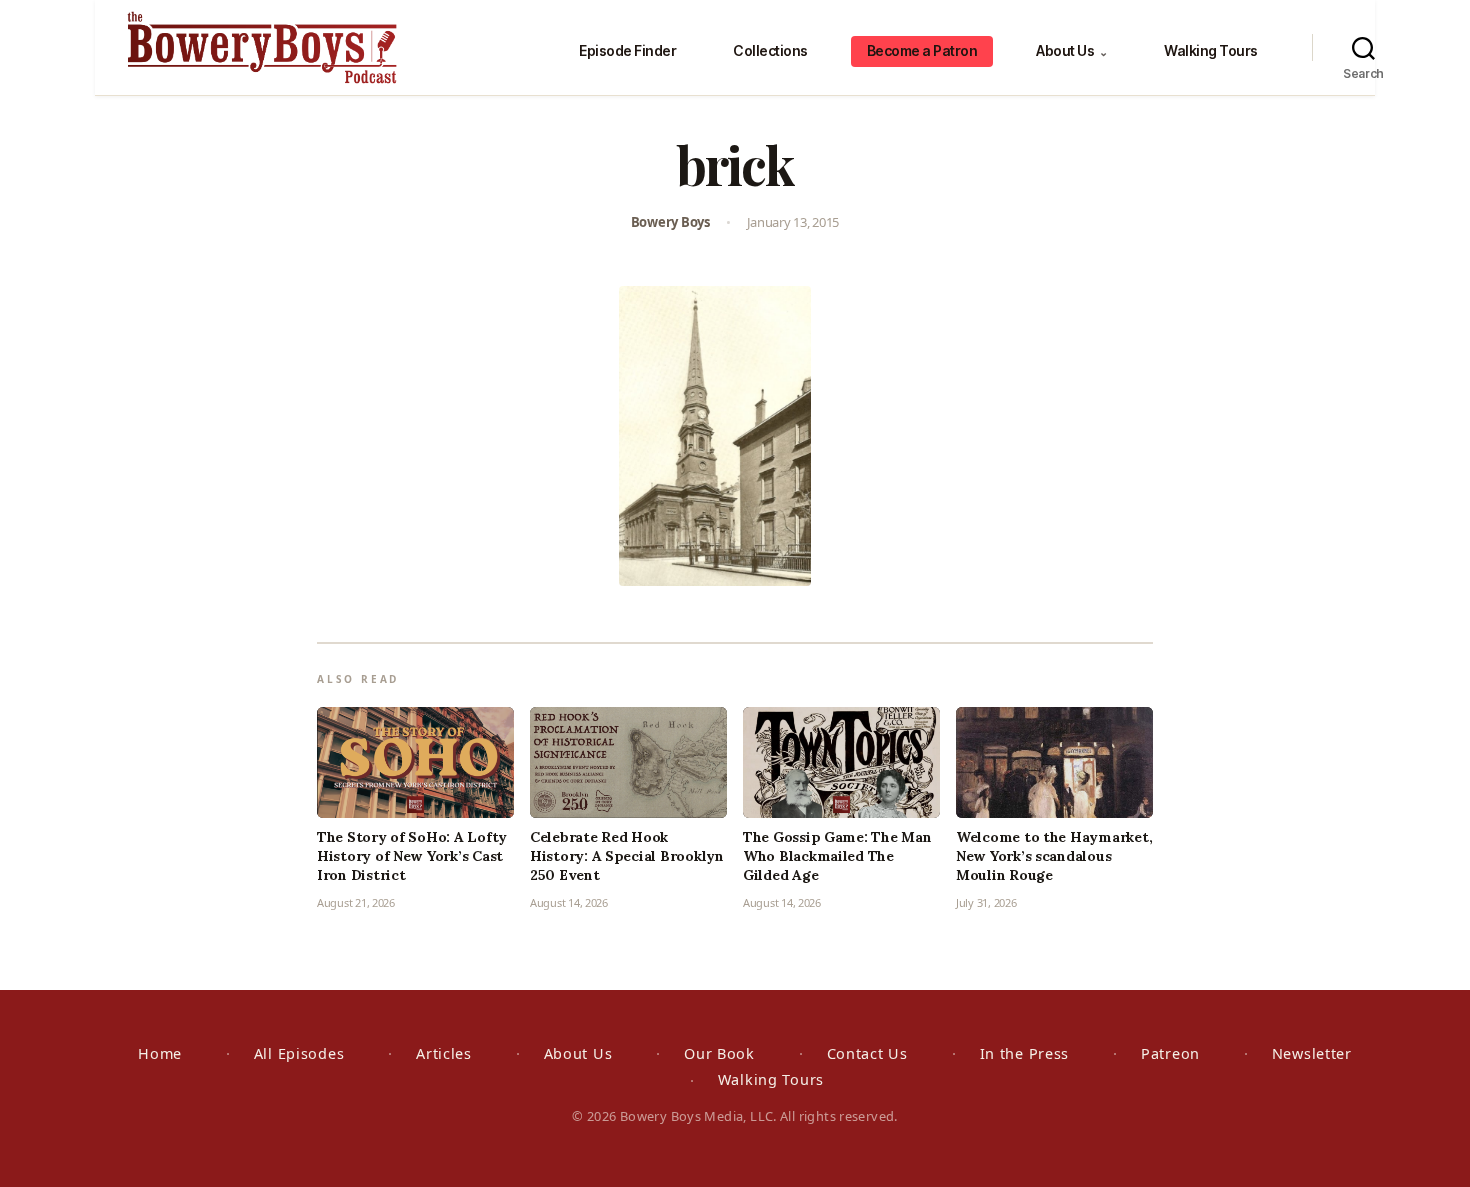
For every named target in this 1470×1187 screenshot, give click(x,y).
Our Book (719, 1053)
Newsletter (1312, 1053)
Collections (770, 50)
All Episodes (299, 1053)
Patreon (1170, 1053)
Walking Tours (1211, 50)
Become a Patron (922, 50)
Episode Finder (627, 50)
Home (160, 1053)
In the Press (1025, 1053)
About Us (1071, 50)
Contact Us (867, 1053)
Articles (444, 1053)
